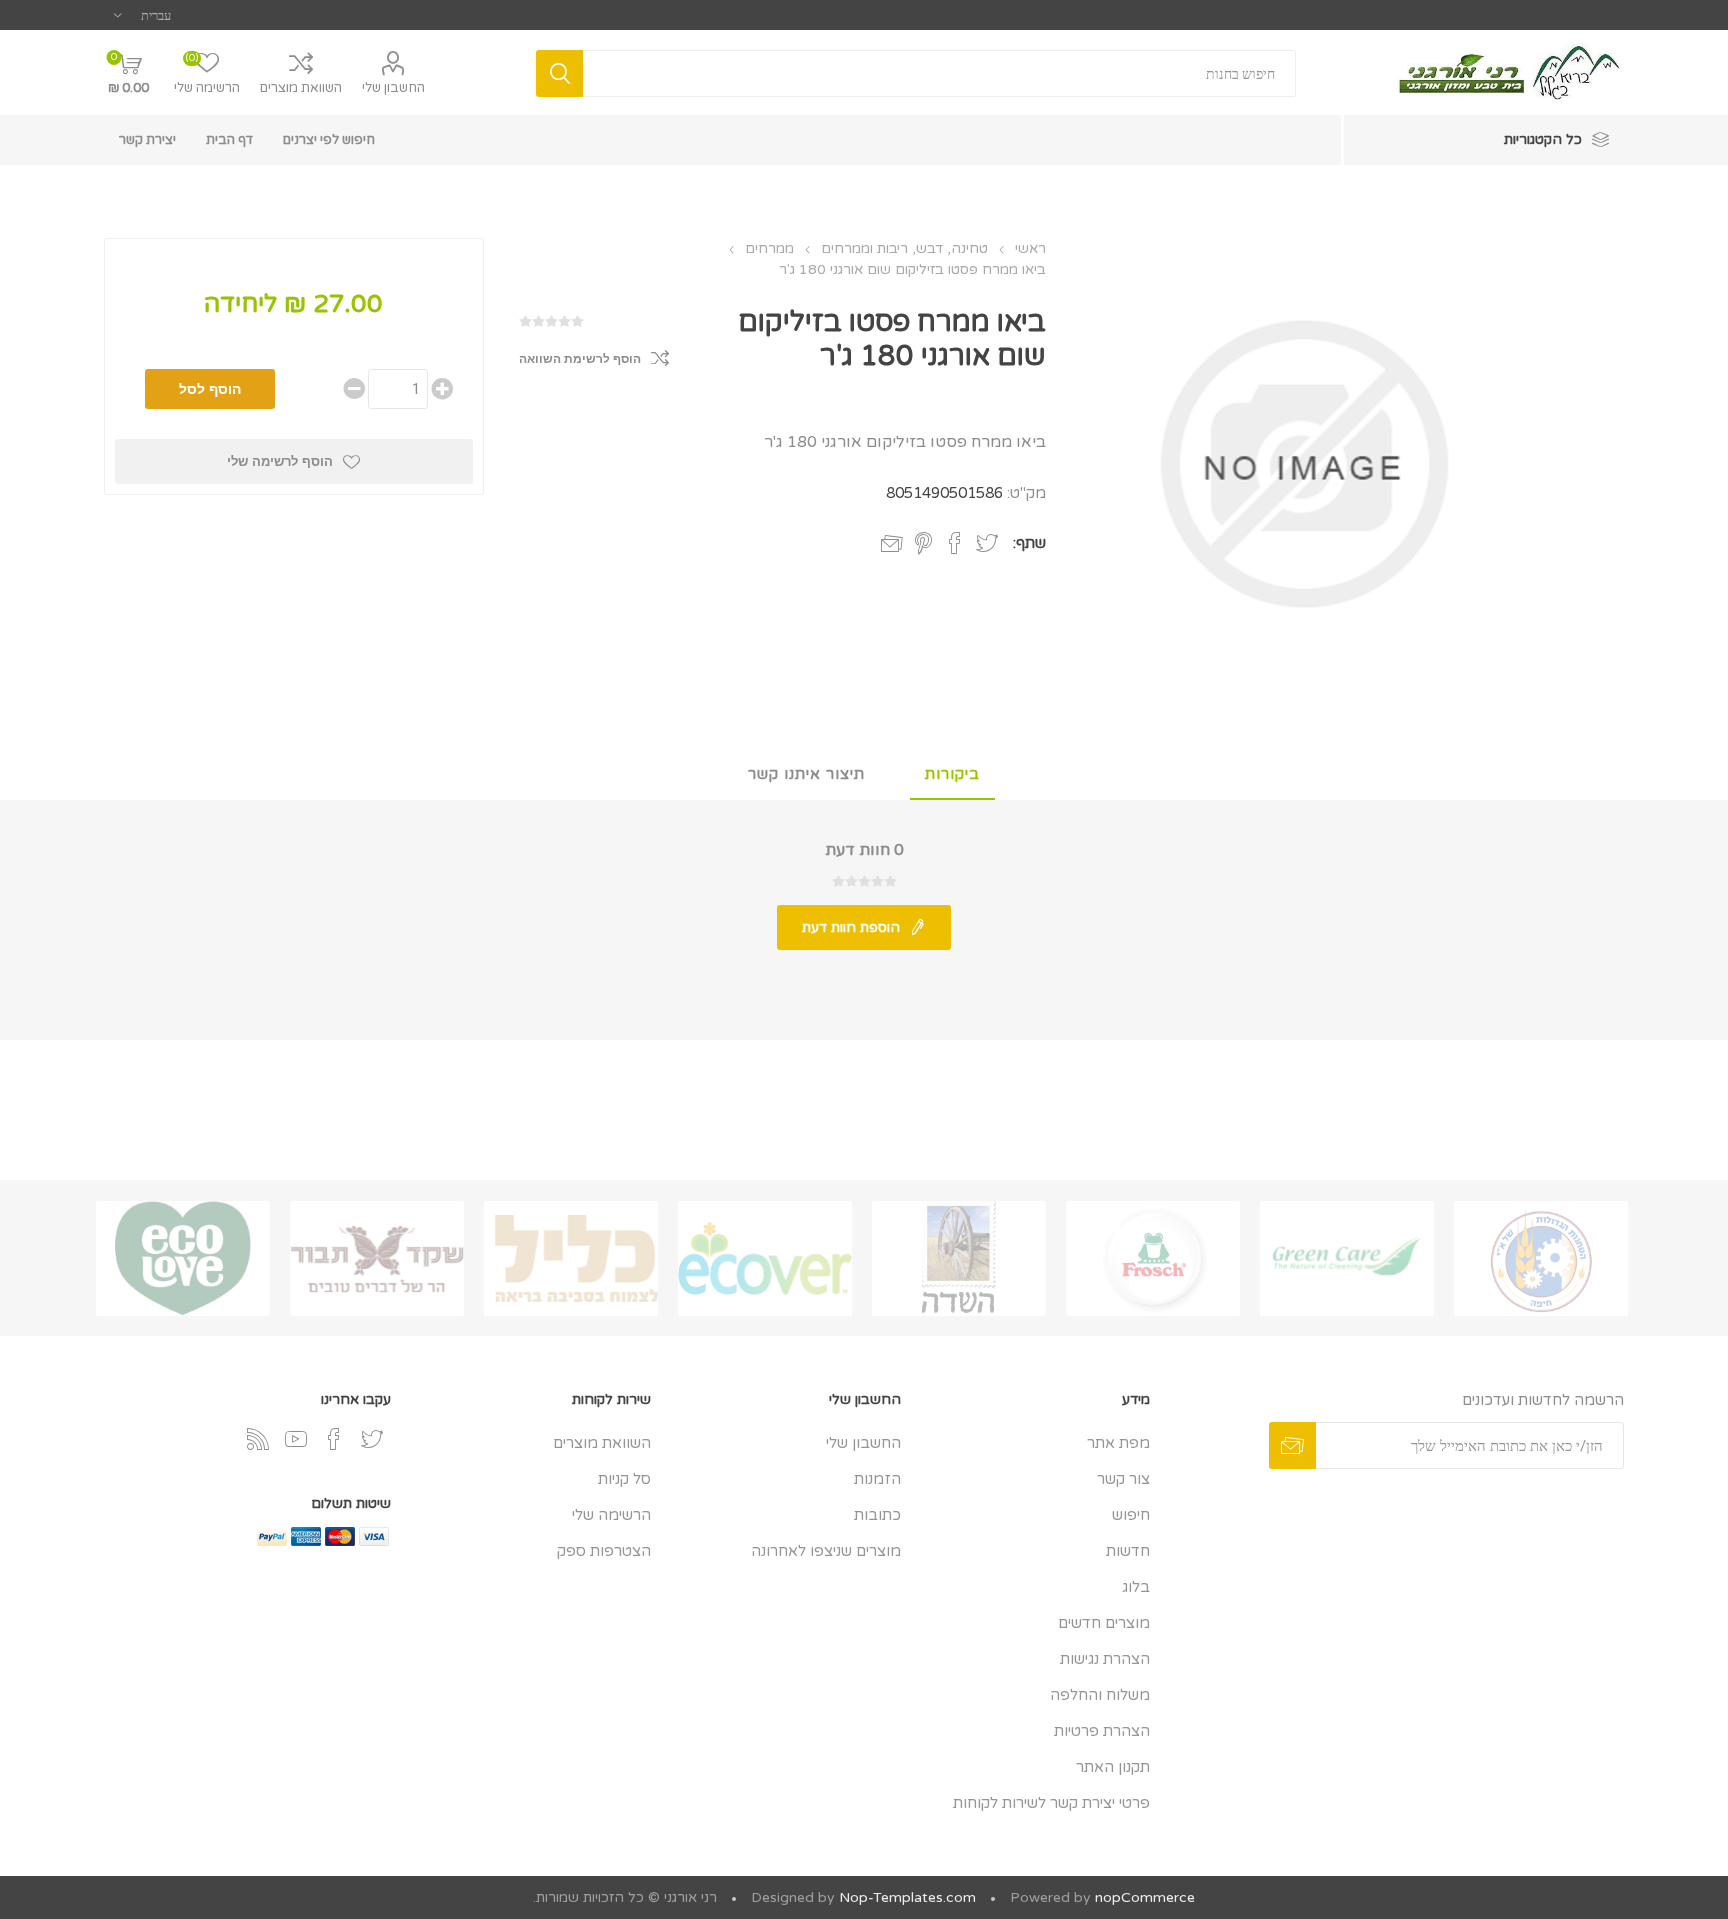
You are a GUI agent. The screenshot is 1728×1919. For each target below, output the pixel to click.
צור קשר (1123, 1479)
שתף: (1029, 543)
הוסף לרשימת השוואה (580, 359)
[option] (1541, 1258)
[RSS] (258, 1439)
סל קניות (624, 1479)
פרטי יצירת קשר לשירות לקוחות (1051, 1803)
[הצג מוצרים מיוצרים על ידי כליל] (571, 1258)
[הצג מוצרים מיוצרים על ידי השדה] (959, 1258)
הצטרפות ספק (604, 1551)
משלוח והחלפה (1100, 1695)
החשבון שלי (393, 88)
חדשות (1128, 1551)
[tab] (952, 775)
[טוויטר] (372, 1439)
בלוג (1136, 1587)
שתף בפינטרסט (923, 543)
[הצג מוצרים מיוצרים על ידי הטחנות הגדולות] (1541, 1258)
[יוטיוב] (296, 1439)
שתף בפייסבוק (955, 543)
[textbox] (939, 73)
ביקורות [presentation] (952, 774)
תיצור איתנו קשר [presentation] (806, 774)
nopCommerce (1145, 1897)
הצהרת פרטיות (1102, 1731)
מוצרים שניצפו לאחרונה (826, 1551)
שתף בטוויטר (987, 543)
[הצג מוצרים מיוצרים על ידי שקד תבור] (377, 1258)
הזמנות (877, 1479)
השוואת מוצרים (301, 88)
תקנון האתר (1113, 1767)
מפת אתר (1118, 1443)
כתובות (877, 1515)
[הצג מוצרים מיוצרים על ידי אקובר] (765, 1258)
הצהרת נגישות (1105, 1659)
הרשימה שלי (611, 1515)
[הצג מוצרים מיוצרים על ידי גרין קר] (1347, 1258)
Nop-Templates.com (907, 1897)
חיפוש (1131, 1515)
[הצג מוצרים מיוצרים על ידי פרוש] (1153, 1258)
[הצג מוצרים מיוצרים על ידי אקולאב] (183, 1258)
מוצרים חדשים (1104, 1623)
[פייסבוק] (334, 1439)
